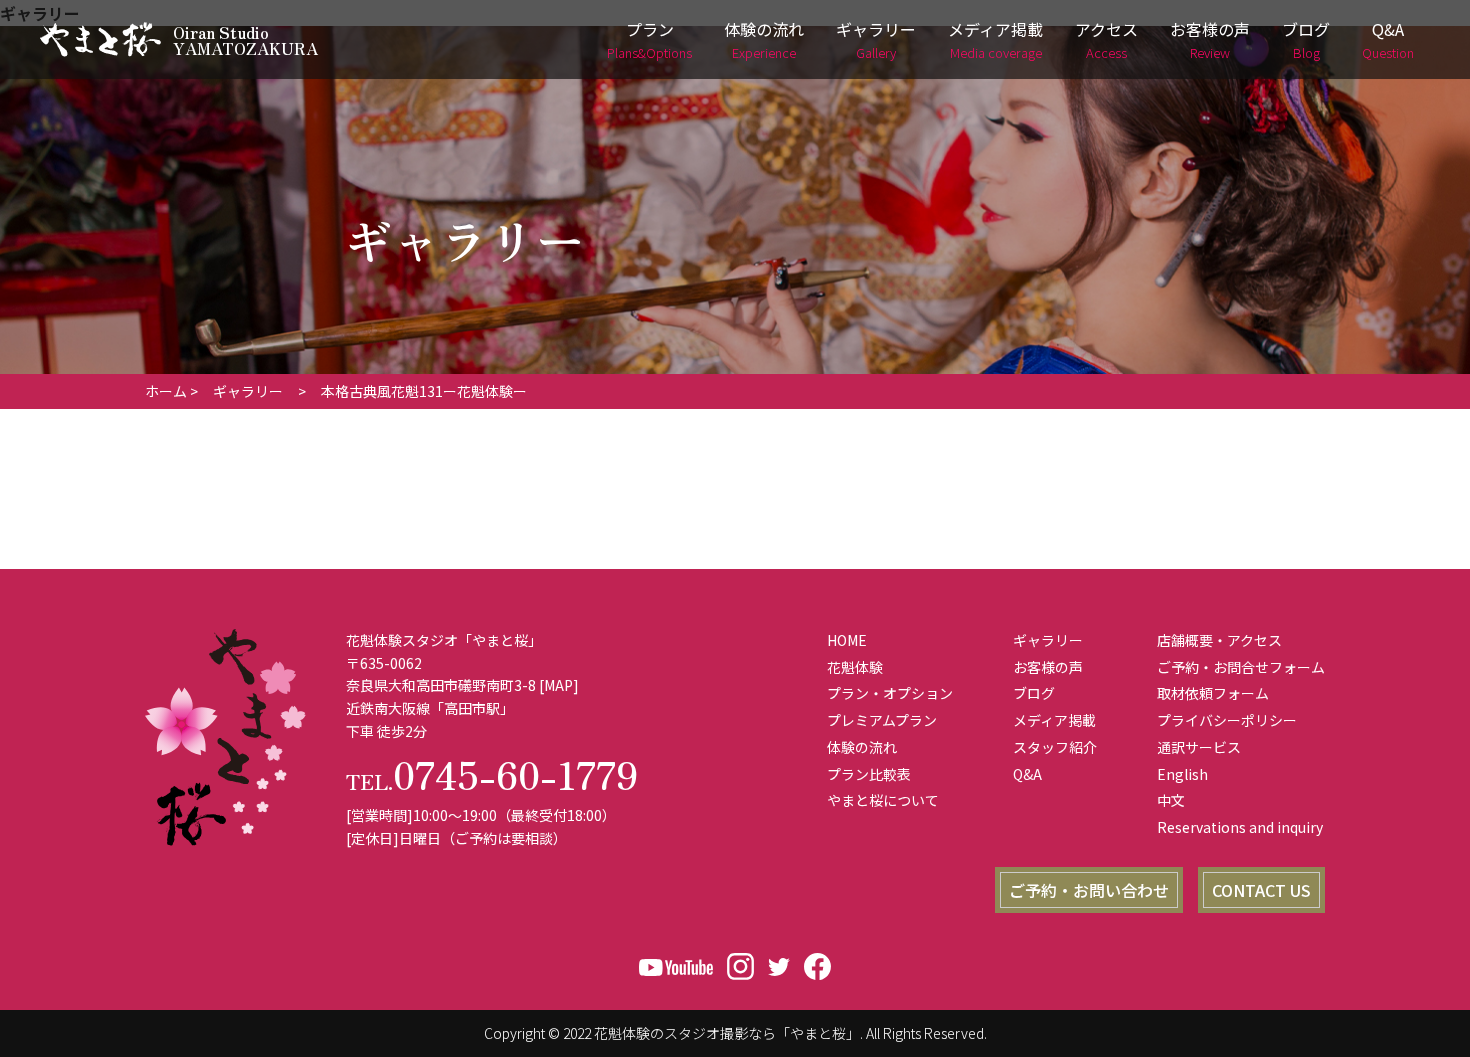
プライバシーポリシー (1227, 720)
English (1182, 774)
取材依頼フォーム (1213, 693)
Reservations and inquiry (1240, 827)
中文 (1171, 800)
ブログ (1306, 39)
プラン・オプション (890, 693)
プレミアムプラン (882, 720)
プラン (649, 39)
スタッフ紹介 (1055, 747)
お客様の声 (1210, 39)
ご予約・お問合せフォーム (1241, 667)
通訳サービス (1199, 747)
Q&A (1388, 39)
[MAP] (559, 685)
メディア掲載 (995, 39)
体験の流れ (764, 39)
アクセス (1106, 39)
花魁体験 (855, 667)
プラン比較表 (869, 774)
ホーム (166, 391)
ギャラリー (876, 39)
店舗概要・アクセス (1219, 640)
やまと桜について (883, 800)
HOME (847, 640)
